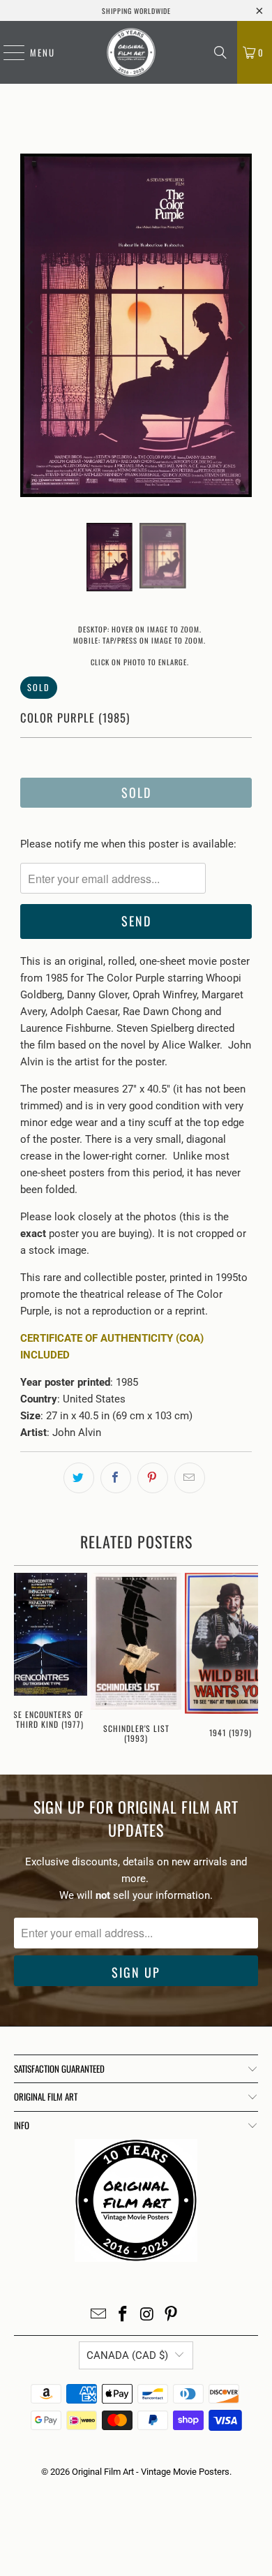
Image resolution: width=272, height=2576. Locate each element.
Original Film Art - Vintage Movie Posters (151, 2472)
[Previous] (31, 328)
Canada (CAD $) (127, 2355)
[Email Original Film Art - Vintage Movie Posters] (99, 2315)
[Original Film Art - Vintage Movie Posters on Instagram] (148, 2315)
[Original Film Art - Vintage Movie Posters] (131, 52)
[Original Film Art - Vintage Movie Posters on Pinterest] (172, 2315)
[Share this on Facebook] (116, 1478)
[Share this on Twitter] (79, 1478)
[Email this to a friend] (190, 1478)
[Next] (241, 328)
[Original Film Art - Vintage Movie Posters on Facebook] (123, 2315)
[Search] (220, 52)
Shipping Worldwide (136, 11)
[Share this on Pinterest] (153, 1478)
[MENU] (7, 52)
